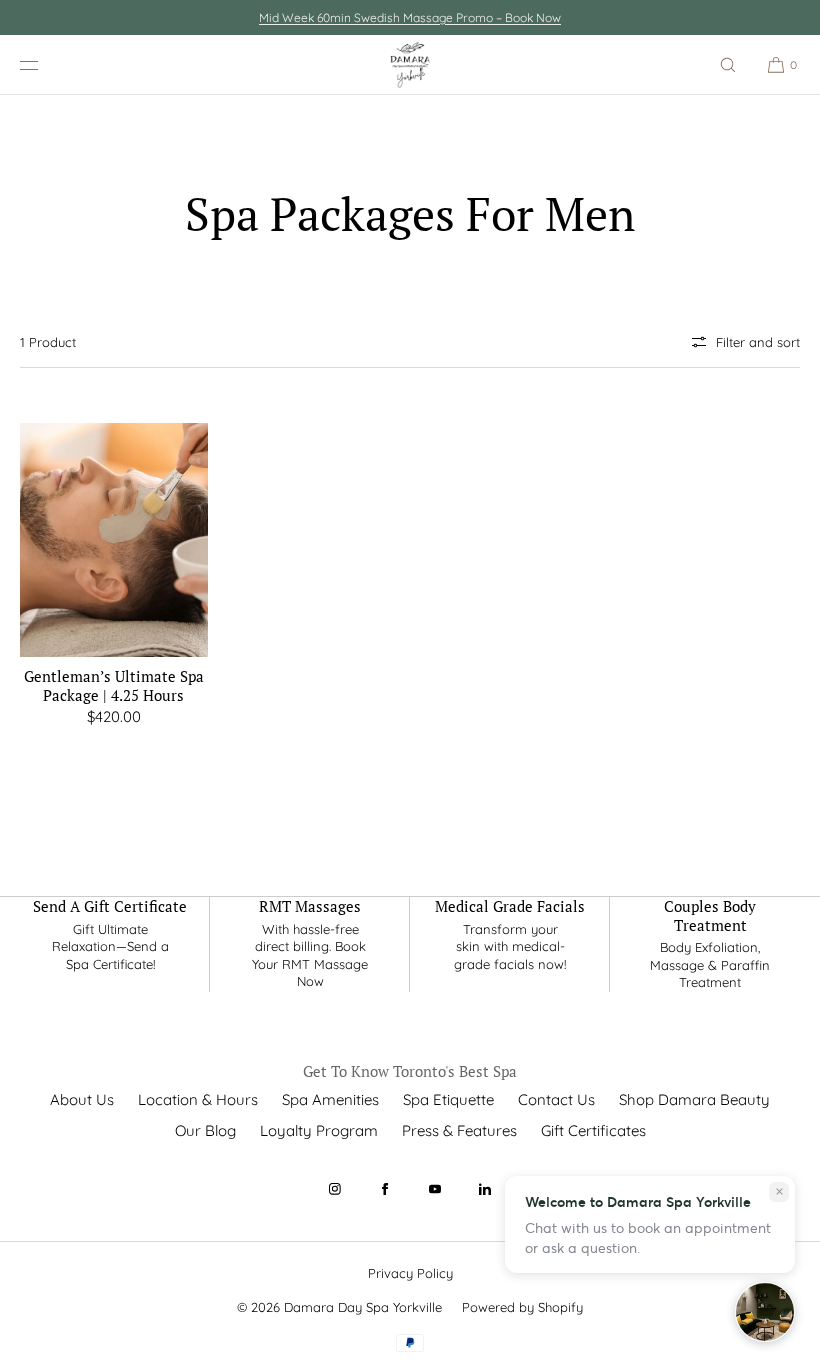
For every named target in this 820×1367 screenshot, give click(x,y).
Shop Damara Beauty (694, 1099)
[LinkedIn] (485, 1189)
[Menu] (44, 64)
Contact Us (556, 1099)
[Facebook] (385, 1189)
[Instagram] (335, 1189)
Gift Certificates (593, 1130)
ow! (556, 964)
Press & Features (459, 1130)
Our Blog (205, 1130)
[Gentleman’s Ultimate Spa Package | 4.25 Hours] (114, 540)
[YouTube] (435, 1189)
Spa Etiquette (448, 1099)
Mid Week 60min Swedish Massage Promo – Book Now (410, 17)
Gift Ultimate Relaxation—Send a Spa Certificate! (110, 946)
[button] (728, 64)
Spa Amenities (330, 1099)
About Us (82, 1099)
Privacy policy (410, 1273)
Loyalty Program (319, 1130)
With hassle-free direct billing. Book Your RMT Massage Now (310, 955)
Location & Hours (198, 1099)
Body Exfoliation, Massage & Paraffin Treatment (710, 964)
